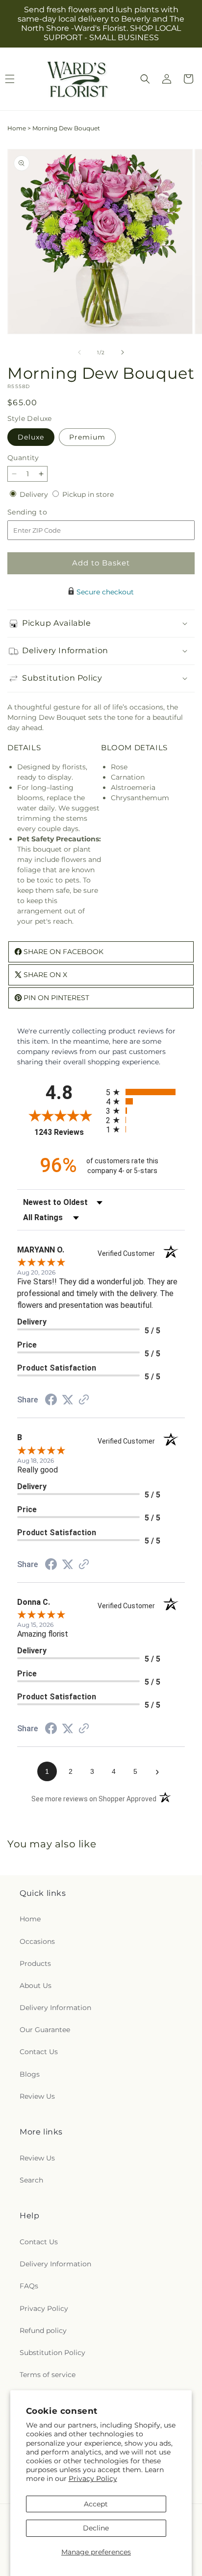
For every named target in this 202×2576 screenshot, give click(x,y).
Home (17, 128)
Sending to (42, 512)
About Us (36, 1986)
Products (35, 1963)
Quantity (23, 458)
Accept (96, 2504)
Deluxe (31, 437)
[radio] (145, 1092)
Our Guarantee (45, 2030)
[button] (145, 79)
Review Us (37, 2096)
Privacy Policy (93, 2478)
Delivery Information (55, 2008)
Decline (96, 2528)
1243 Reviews (68, 1132)
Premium (87, 437)
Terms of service (48, 2375)
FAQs (29, 2286)
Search (31, 2180)
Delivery (35, 494)
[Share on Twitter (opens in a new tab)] (68, 1400)
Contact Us (39, 2052)
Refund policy (43, 2331)
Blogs (30, 2074)
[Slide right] (123, 352)
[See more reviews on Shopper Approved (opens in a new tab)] (84, 1400)
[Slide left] (79, 352)
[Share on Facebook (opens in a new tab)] (51, 1401)
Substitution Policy (52, 2353)
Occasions (37, 1941)
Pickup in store (88, 494)
